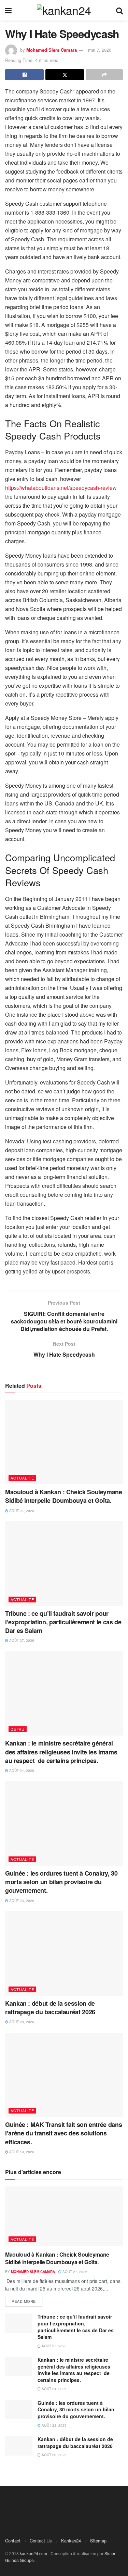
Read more (24, 2301)
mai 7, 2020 (100, 50)
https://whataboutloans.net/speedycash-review (61, 488)
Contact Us (41, 2541)
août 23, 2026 (21, 1901)
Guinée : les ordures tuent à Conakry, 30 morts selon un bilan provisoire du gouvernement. (61, 1882)
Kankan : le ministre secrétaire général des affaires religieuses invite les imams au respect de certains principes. (61, 1752)
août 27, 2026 (21, 1511)
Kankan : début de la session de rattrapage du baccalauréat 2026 (50, 2008)
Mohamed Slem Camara (52, 50)
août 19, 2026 (21, 2152)
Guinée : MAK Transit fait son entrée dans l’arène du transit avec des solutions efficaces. (63, 2133)
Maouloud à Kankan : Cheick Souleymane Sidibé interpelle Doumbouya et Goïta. (64, 1496)
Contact (13, 2541)
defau (18, 1729)
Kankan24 (71, 2541)
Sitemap (98, 2541)
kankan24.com (33, 2553)
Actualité (22, 1478)
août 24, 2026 (21, 1771)
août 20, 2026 (21, 2022)
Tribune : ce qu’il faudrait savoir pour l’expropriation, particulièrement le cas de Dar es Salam (63, 1622)
